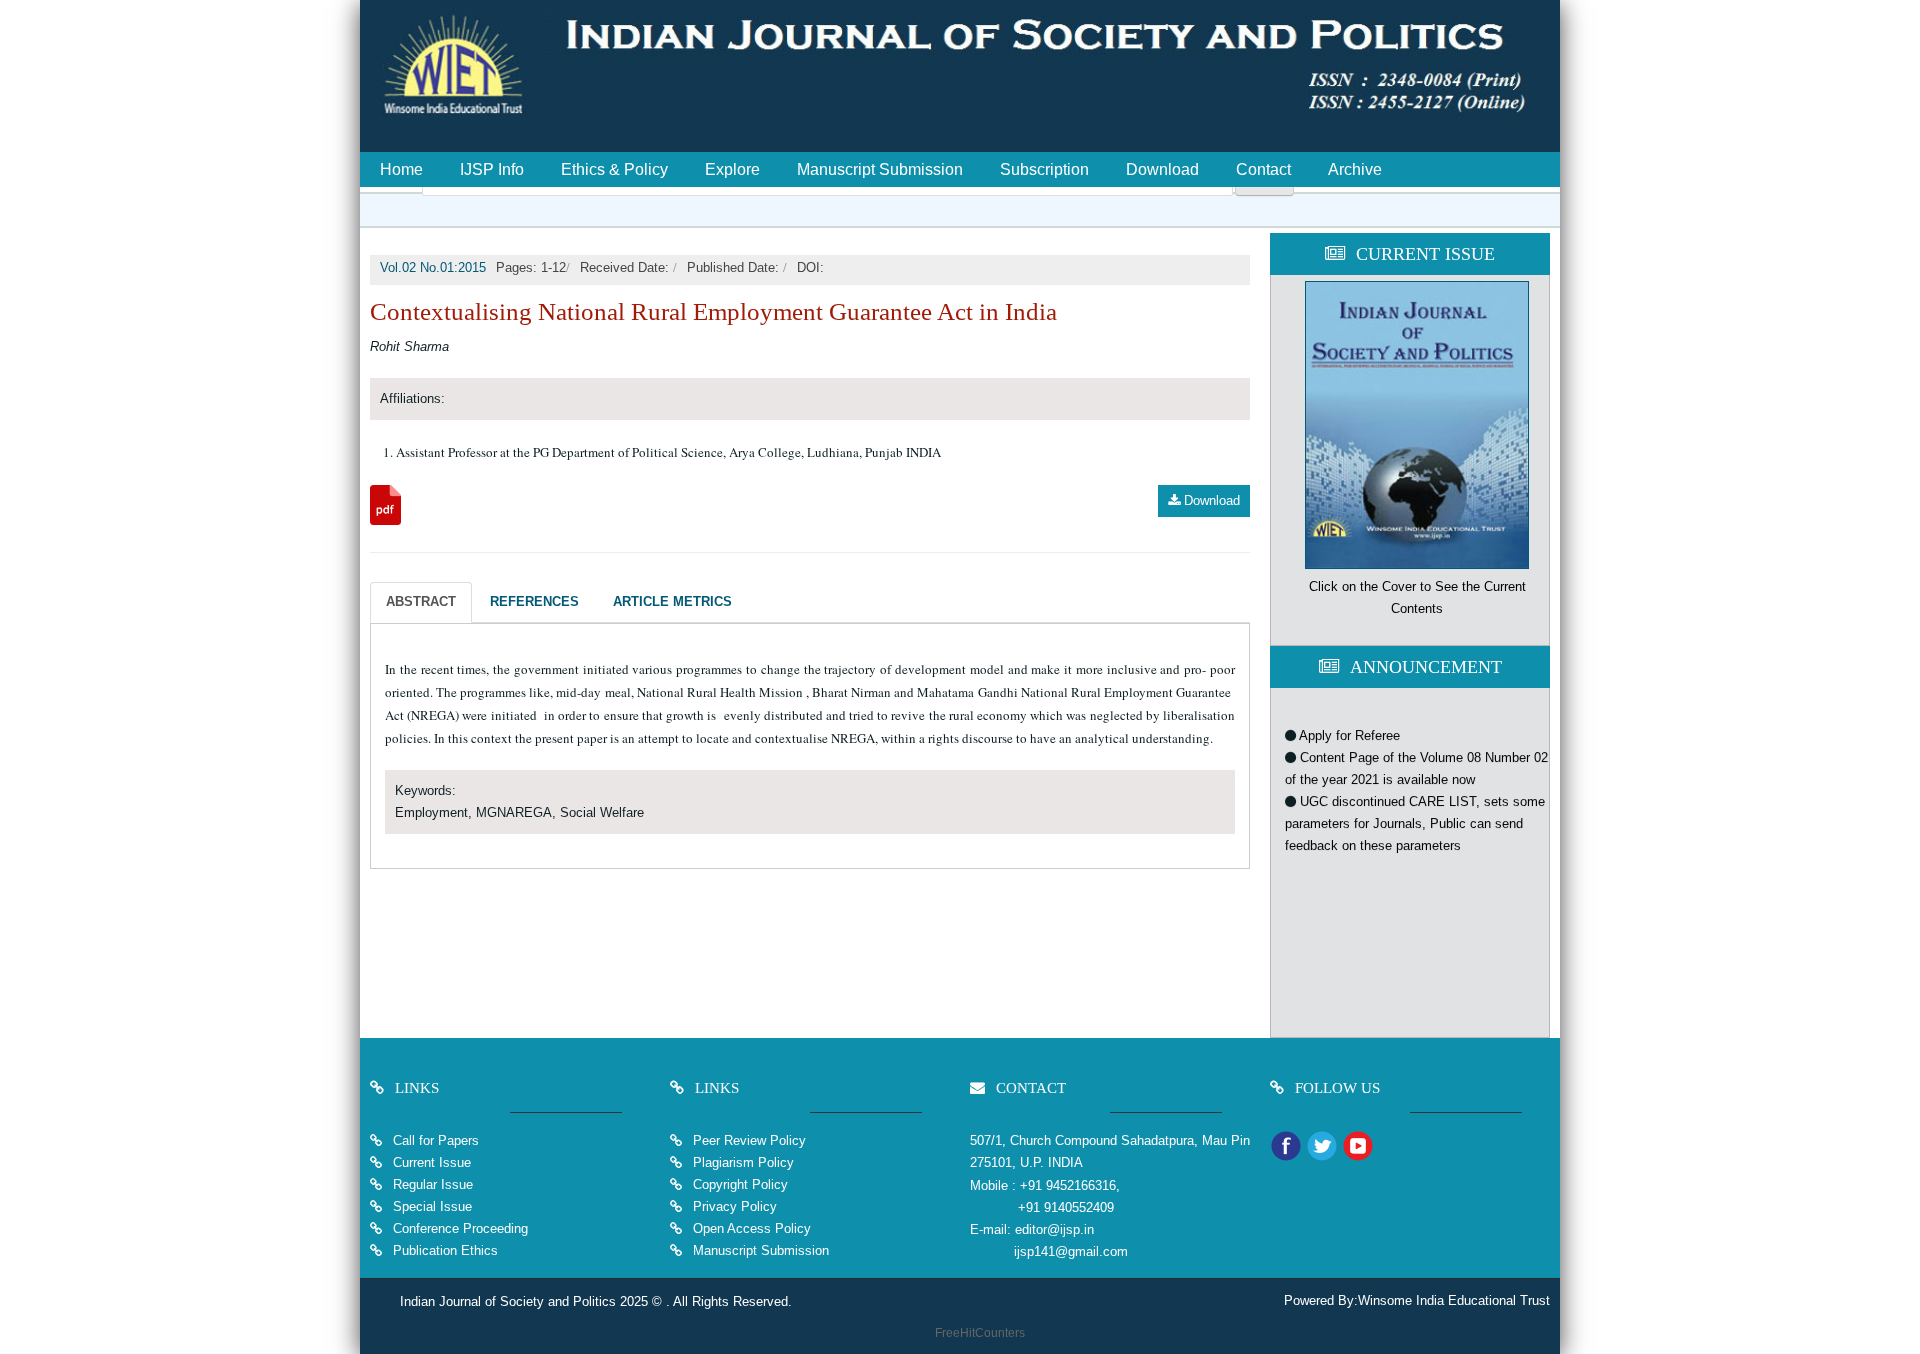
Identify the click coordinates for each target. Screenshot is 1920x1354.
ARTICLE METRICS (672, 601)
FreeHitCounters (980, 1333)
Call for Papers (436, 1140)
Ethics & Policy (614, 169)
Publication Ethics (443, 1250)
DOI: (810, 267)
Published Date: (735, 267)
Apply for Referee (1349, 721)
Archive (1355, 169)
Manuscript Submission (880, 169)
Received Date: (626, 267)
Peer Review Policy (747, 1140)
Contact (1263, 169)
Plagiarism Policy (741, 1162)
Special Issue (432, 1206)
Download (1162, 169)
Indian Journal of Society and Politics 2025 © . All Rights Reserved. (596, 1301)
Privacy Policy (733, 1206)
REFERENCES (534, 601)
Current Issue (432, 1162)
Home (401, 169)
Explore (732, 169)
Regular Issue (433, 1184)
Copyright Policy (738, 1184)
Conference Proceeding (460, 1228)
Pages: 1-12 (531, 267)
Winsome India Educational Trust (1454, 1300)
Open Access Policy (750, 1228)
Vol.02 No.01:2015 (433, 267)
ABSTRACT (421, 601)
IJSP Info (492, 169)
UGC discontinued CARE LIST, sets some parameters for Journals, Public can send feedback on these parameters (1415, 809)
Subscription (1044, 169)
